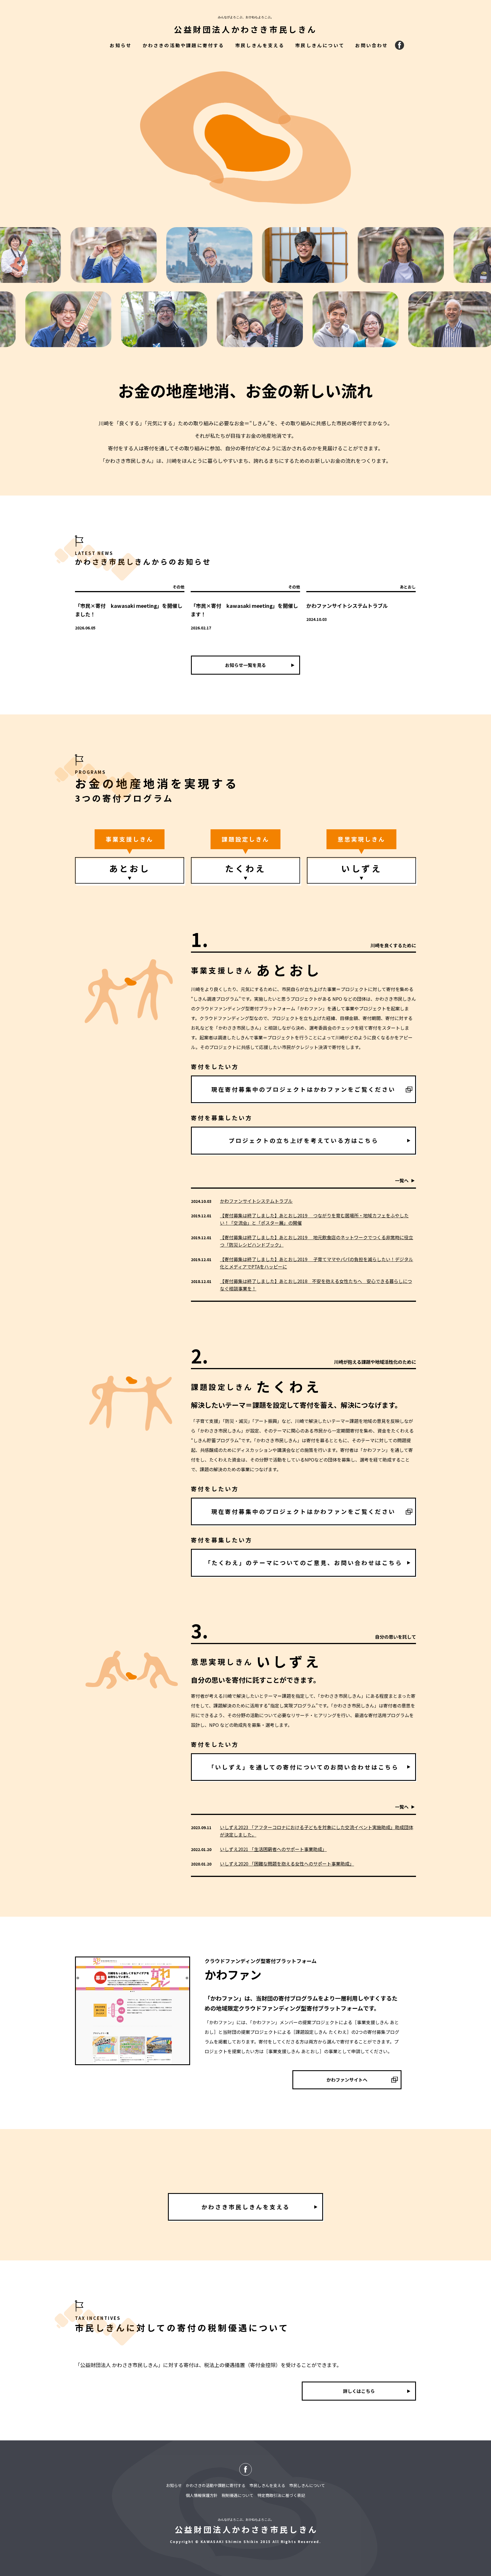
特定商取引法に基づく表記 (281, 2495)
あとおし (408, 587)
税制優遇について (238, 2495)
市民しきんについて (320, 45)
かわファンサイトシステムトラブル (347, 606)
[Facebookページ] (400, 45)
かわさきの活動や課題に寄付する (184, 45)
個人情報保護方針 (202, 2495)
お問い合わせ (372, 45)
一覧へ (402, 1180)
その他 (178, 587)
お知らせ (121, 45)
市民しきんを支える (260, 45)
